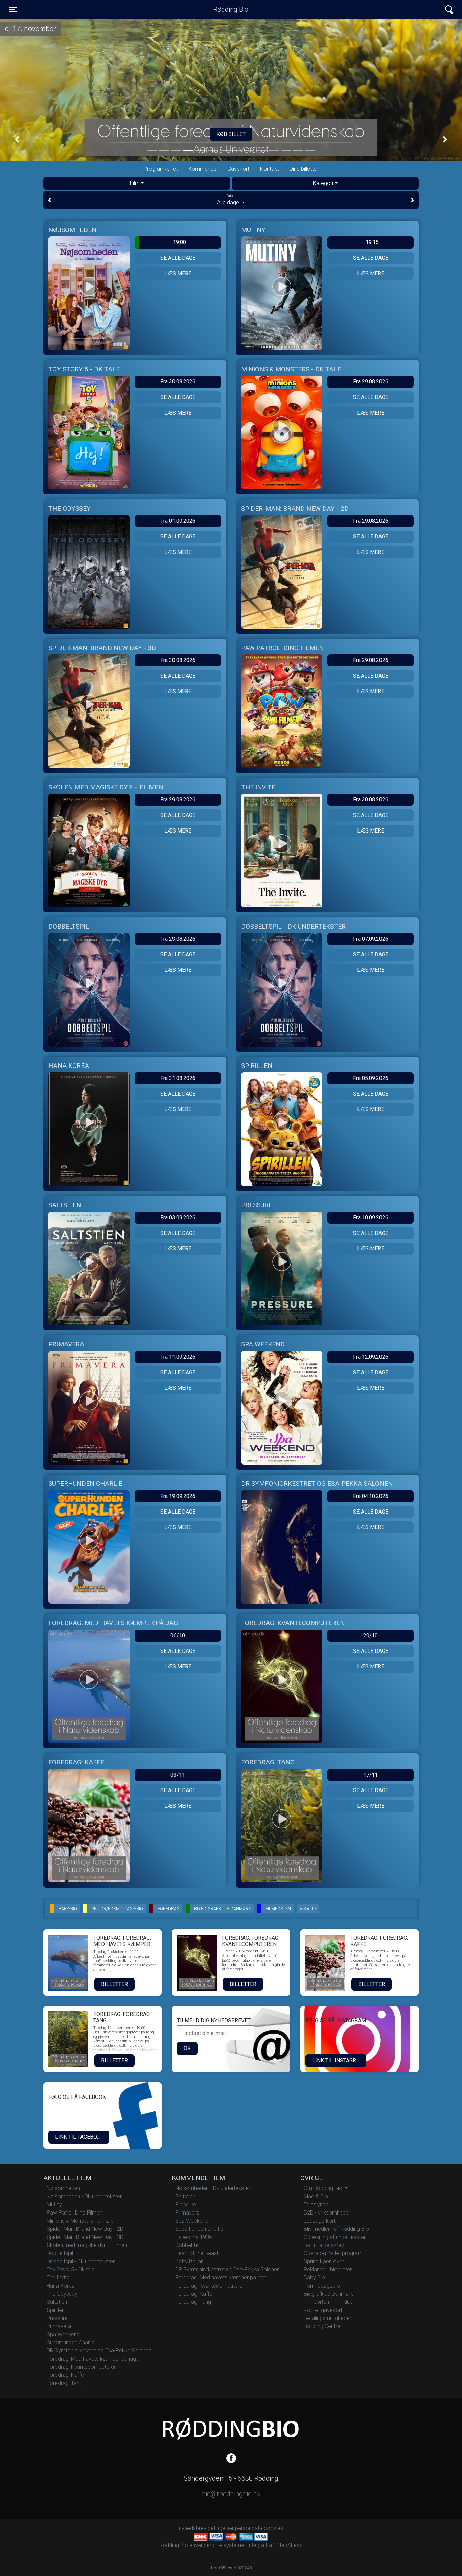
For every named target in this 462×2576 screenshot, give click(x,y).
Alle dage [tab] (229, 200)
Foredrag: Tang (65, 2383)
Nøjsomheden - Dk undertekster (84, 2196)
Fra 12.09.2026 (371, 1357)
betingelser (221, 2528)
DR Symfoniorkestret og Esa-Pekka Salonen (99, 2351)
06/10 (178, 1635)
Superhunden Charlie (71, 2343)
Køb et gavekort (323, 2310)
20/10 (371, 1635)
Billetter (114, 1984)
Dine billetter (304, 169)
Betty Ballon (189, 2261)
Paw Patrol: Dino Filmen (75, 2213)
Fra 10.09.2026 (371, 1217)
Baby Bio (314, 2278)
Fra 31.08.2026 (178, 1078)
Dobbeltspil (60, 2253)
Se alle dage (178, 258)
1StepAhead (288, 2545)
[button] (17, 139)
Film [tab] (135, 183)
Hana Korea (61, 2286)
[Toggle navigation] (449, 10)
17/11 (371, 1775)
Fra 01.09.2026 (178, 521)
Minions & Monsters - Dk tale (80, 2221)
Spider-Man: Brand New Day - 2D (85, 2229)
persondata (249, 2528)
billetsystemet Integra (238, 2545)
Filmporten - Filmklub (328, 2302)
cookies (273, 2528)
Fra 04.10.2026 (371, 1496)
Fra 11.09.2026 (178, 1357)
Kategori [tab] (323, 183)
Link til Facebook (80, 2137)
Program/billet (161, 169)
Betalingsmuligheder (328, 2318)
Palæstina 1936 (194, 2237)
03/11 (178, 1775)
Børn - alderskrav (324, 2245)
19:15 (372, 242)
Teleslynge (316, 2205)
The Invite (58, 2278)
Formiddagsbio (322, 2286)
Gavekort (238, 169)
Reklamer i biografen (328, 2269)
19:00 (179, 242)
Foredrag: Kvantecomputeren (82, 2367)
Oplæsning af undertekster (335, 2237)
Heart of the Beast (197, 2253)
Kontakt (269, 169)
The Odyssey (62, 2294)
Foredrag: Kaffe (65, 2375)
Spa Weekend (63, 2334)
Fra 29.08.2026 (371, 382)
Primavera (59, 2326)
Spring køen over (324, 2261)
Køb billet (322, 134)
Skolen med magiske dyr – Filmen (87, 2245)
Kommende (202, 169)
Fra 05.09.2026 (371, 1078)
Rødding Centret (323, 2326)
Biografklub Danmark (328, 2294)
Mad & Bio (316, 2196)
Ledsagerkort (320, 2221)
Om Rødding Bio (324, 2188)
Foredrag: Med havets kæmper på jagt (92, 2359)
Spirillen (56, 2310)
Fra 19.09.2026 (178, 1496)
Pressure (57, 2318)
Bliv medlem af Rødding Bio (336, 2229)
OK (187, 2048)
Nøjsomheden (63, 2188)
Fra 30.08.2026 (178, 382)
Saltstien (57, 2302)
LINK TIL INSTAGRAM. (339, 2060)
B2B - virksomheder (327, 2213)
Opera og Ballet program (333, 2253)
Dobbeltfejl (188, 2245)
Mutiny (54, 2205)
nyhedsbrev (193, 2528)
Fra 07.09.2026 (371, 939)
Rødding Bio (231, 9)
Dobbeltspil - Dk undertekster (81, 2261)
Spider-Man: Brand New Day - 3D (85, 2237)
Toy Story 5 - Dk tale (71, 2269)
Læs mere (178, 273)
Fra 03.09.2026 (178, 1217)
